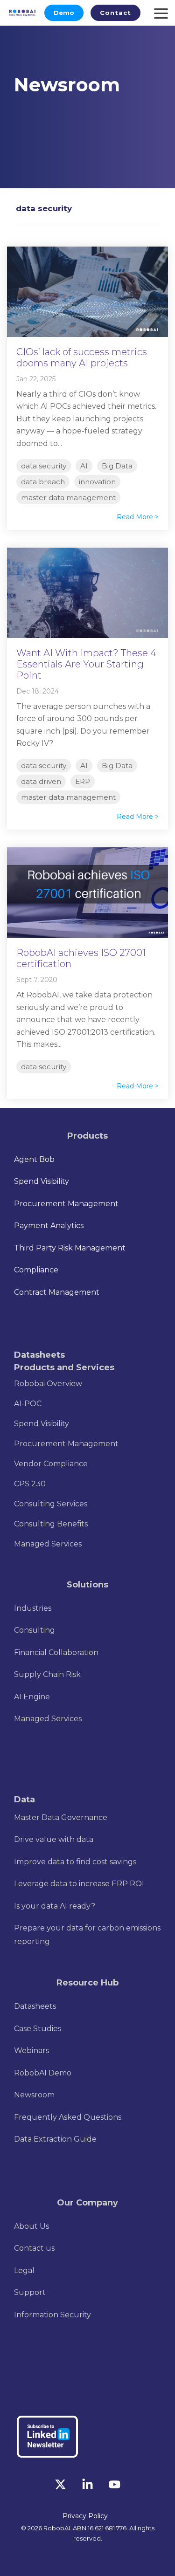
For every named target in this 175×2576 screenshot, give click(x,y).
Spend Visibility (42, 1424)
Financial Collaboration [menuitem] (56, 1652)
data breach (43, 482)
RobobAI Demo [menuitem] (43, 2073)
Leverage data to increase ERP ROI (79, 1884)
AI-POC (28, 1404)
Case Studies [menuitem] (38, 2029)
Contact (115, 13)
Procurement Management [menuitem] (66, 1204)
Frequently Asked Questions (68, 2117)
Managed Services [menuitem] (48, 1719)
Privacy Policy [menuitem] (85, 2516)
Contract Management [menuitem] (57, 1292)
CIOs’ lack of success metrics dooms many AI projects (82, 357)
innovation (97, 482)
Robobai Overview (48, 1384)
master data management (68, 498)
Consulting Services (51, 1504)
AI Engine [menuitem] (32, 1697)
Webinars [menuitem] (31, 2050)
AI (84, 466)
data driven (41, 781)
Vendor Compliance (51, 1464)
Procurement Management (66, 1444)
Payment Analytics (49, 1226)
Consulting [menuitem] (35, 1630)
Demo (64, 13)
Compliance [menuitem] (36, 1270)
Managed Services (48, 1544)
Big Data (117, 466)
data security (44, 466)
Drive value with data (54, 1839)
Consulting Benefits (51, 1524)
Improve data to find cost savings (75, 1862)
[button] (61, 2487)
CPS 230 (30, 1484)
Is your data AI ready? (55, 1906)
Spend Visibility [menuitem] (42, 1181)
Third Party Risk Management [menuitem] (70, 1248)
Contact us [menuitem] (34, 2248)
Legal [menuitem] (24, 2270)
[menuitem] (33, 1608)
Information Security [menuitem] (52, 2315)
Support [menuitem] (30, 2292)
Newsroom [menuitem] (34, 2095)
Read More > (138, 517)
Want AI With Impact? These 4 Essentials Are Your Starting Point (86, 664)
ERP (83, 781)
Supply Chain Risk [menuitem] (47, 1674)
